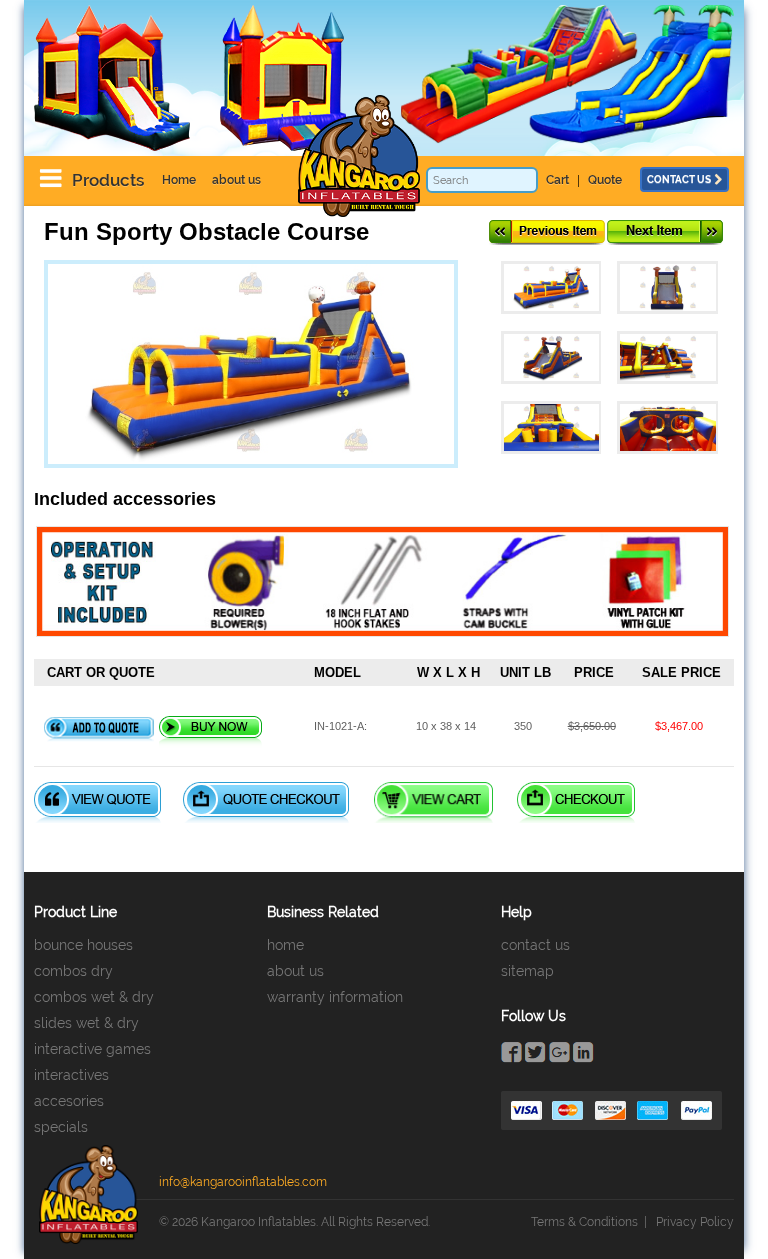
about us (236, 180)
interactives (71, 1075)
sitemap (527, 971)
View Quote (97, 802)
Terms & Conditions (584, 1222)
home (285, 945)
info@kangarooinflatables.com (243, 1182)
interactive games (92, 1049)
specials (61, 1127)
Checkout (576, 802)
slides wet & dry (86, 1023)
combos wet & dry (94, 997)
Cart (557, 180)
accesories (69, 1101)
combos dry (73, 971)
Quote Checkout (266, 802)
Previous (547, 232)
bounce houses (83, 945)
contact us (679, 179)
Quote (605, 180)
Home (179, 180)
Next (665, 232)
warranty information (335, 997)
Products (108, 180)
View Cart (433, 802)
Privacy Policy (695, 1222)
